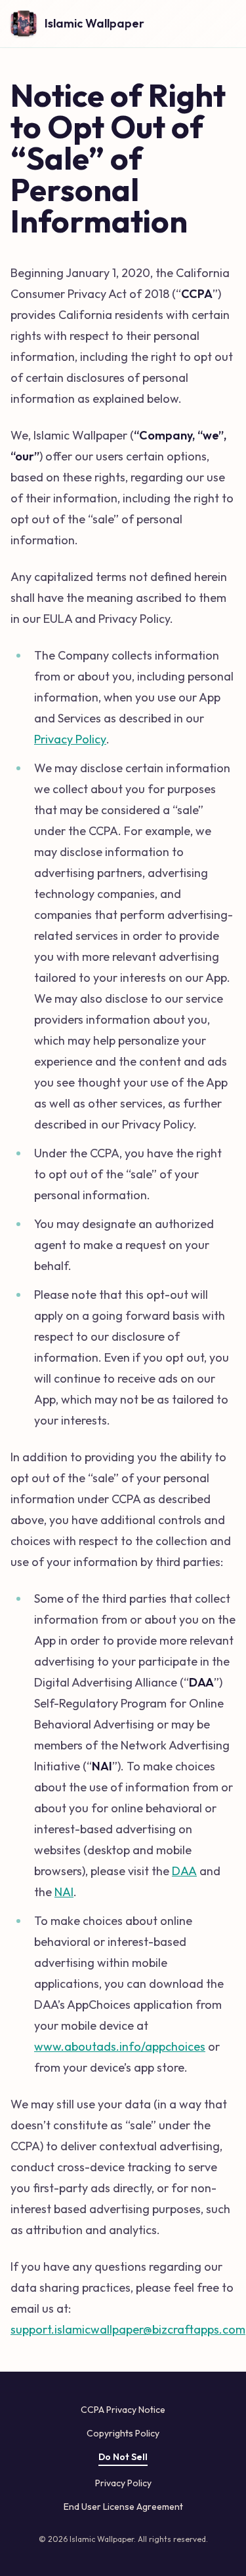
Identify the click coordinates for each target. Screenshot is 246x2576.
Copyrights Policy (123, 2433)
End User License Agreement (123, 2507)
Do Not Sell (123, 2457)
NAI (64, 1892)
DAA (184, 1871)
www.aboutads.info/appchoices (120, 2046)
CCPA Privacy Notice (123, 2410)
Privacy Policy (70, 739)
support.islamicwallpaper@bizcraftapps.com (128, 2329)
